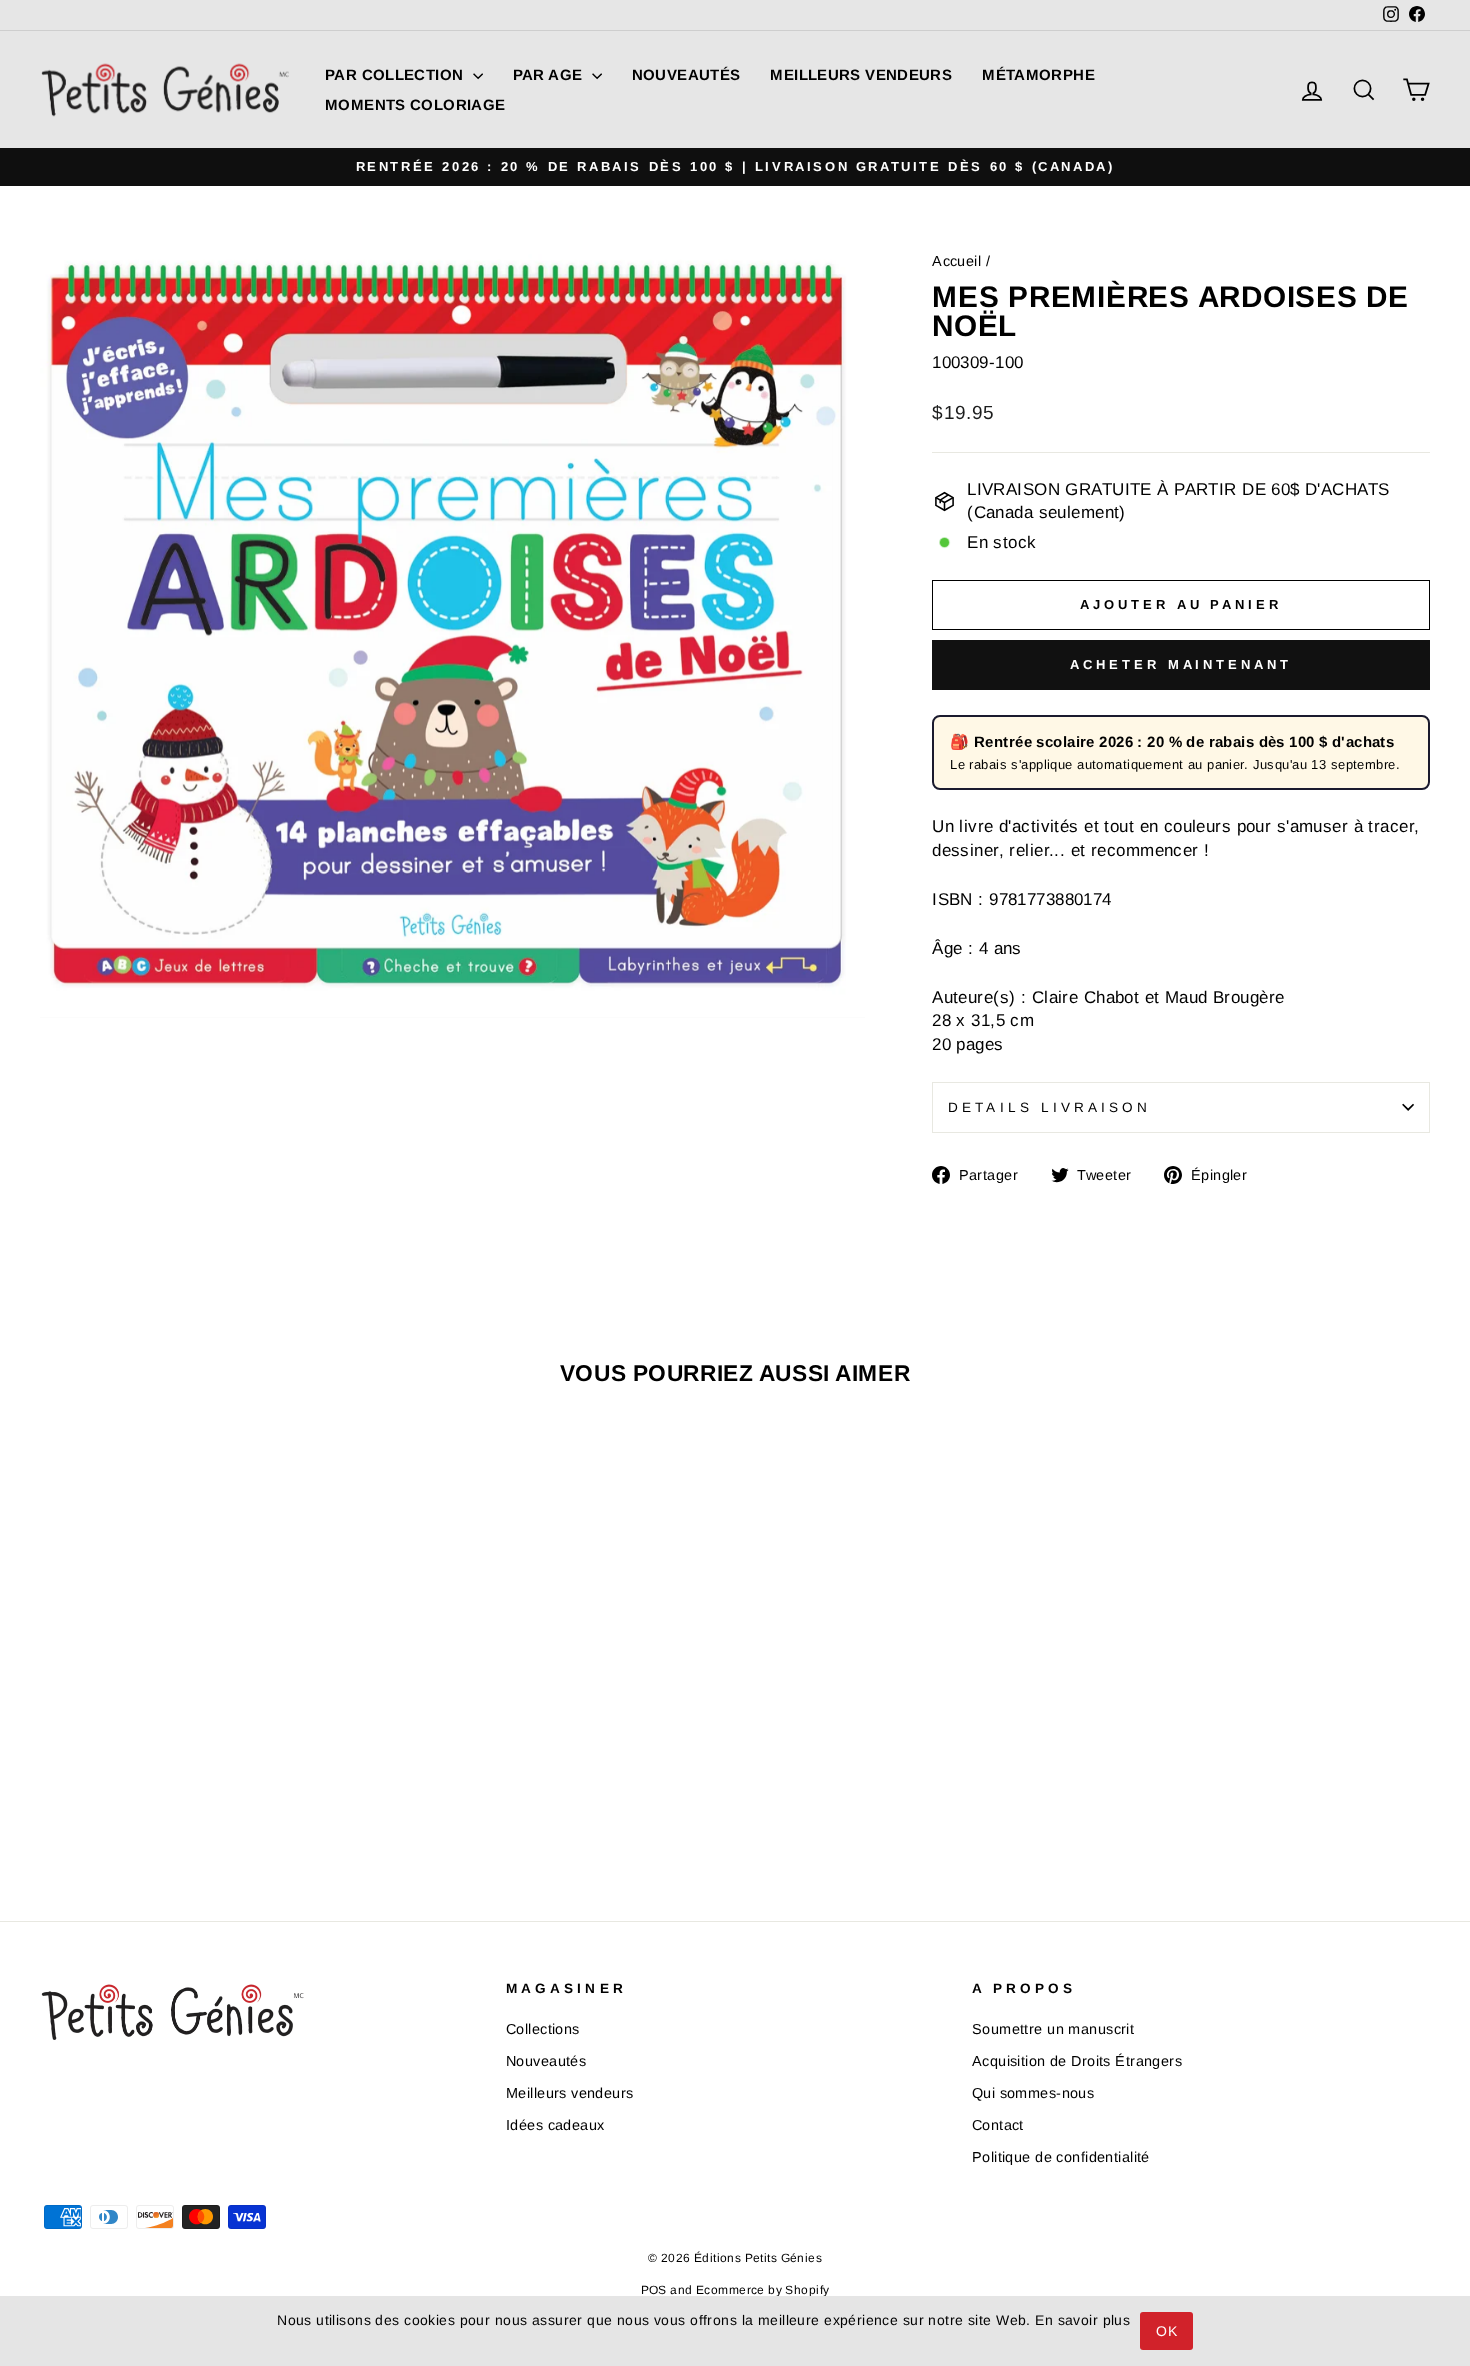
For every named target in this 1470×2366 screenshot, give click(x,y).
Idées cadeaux (555, 2125)
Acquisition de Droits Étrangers (1077, 2061)
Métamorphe (1038, 74)
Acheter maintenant (1180, 664)
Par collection (396, 74)
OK (1166, 2331)
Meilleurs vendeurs (861, 74)
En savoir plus (1082, 2320)
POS (654, 2290)
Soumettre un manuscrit (1053, 2029)
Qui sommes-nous (1033, 2093)
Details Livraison (1049, 1107)
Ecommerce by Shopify (763, 2290)
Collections (543, 2029)
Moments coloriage (415, 104)
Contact (998, 2125)
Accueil (956, 261)
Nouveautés (686, 74)
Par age (550, 74)
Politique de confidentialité (1061, 2157)
